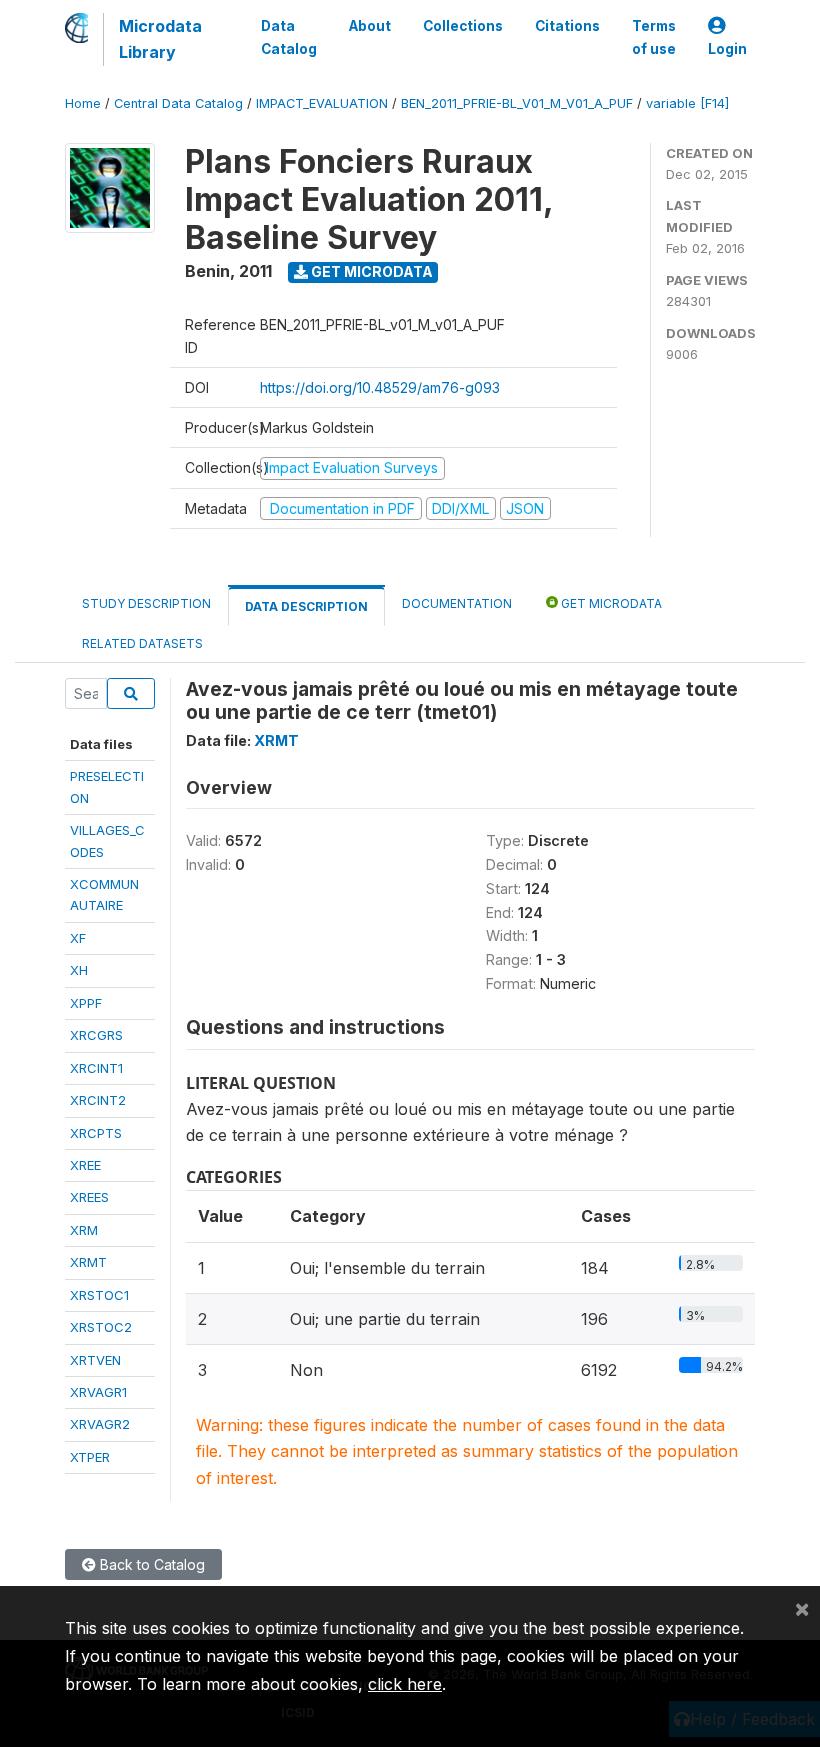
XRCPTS (96, 1133)
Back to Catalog (150, 1564)
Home (83, 103)
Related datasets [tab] (142, 643)
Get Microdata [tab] (610, 603)
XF (78, 938)
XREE (85, 1165)
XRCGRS (96, 1035)
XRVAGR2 (100, 1424)
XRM (84, 1230)
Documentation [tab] (457, 603)
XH (79, 970)
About (370, 26)
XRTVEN (95, 1360)
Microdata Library (160, 39)
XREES (89, 1197)
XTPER (90, 1457)
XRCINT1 (96, 1068)
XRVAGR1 (98, 1392)
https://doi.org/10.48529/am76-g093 (380, 387)
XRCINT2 (98, 1100)
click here (405, 1684)
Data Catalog (289, 37)
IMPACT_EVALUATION (322, 103)
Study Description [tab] (146, 603)
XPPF (86, 1003)
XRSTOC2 (101, 1327)
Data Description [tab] (306, 606)
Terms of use (654, 37)
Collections (463, 26)
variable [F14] (687, 103)
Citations (567, 26)
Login (727, 49)
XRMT (88, 1262)
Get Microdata (370, 271)
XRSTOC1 (99, 1295)
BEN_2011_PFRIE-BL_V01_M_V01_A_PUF (517, 103)
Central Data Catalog (178, 103)
